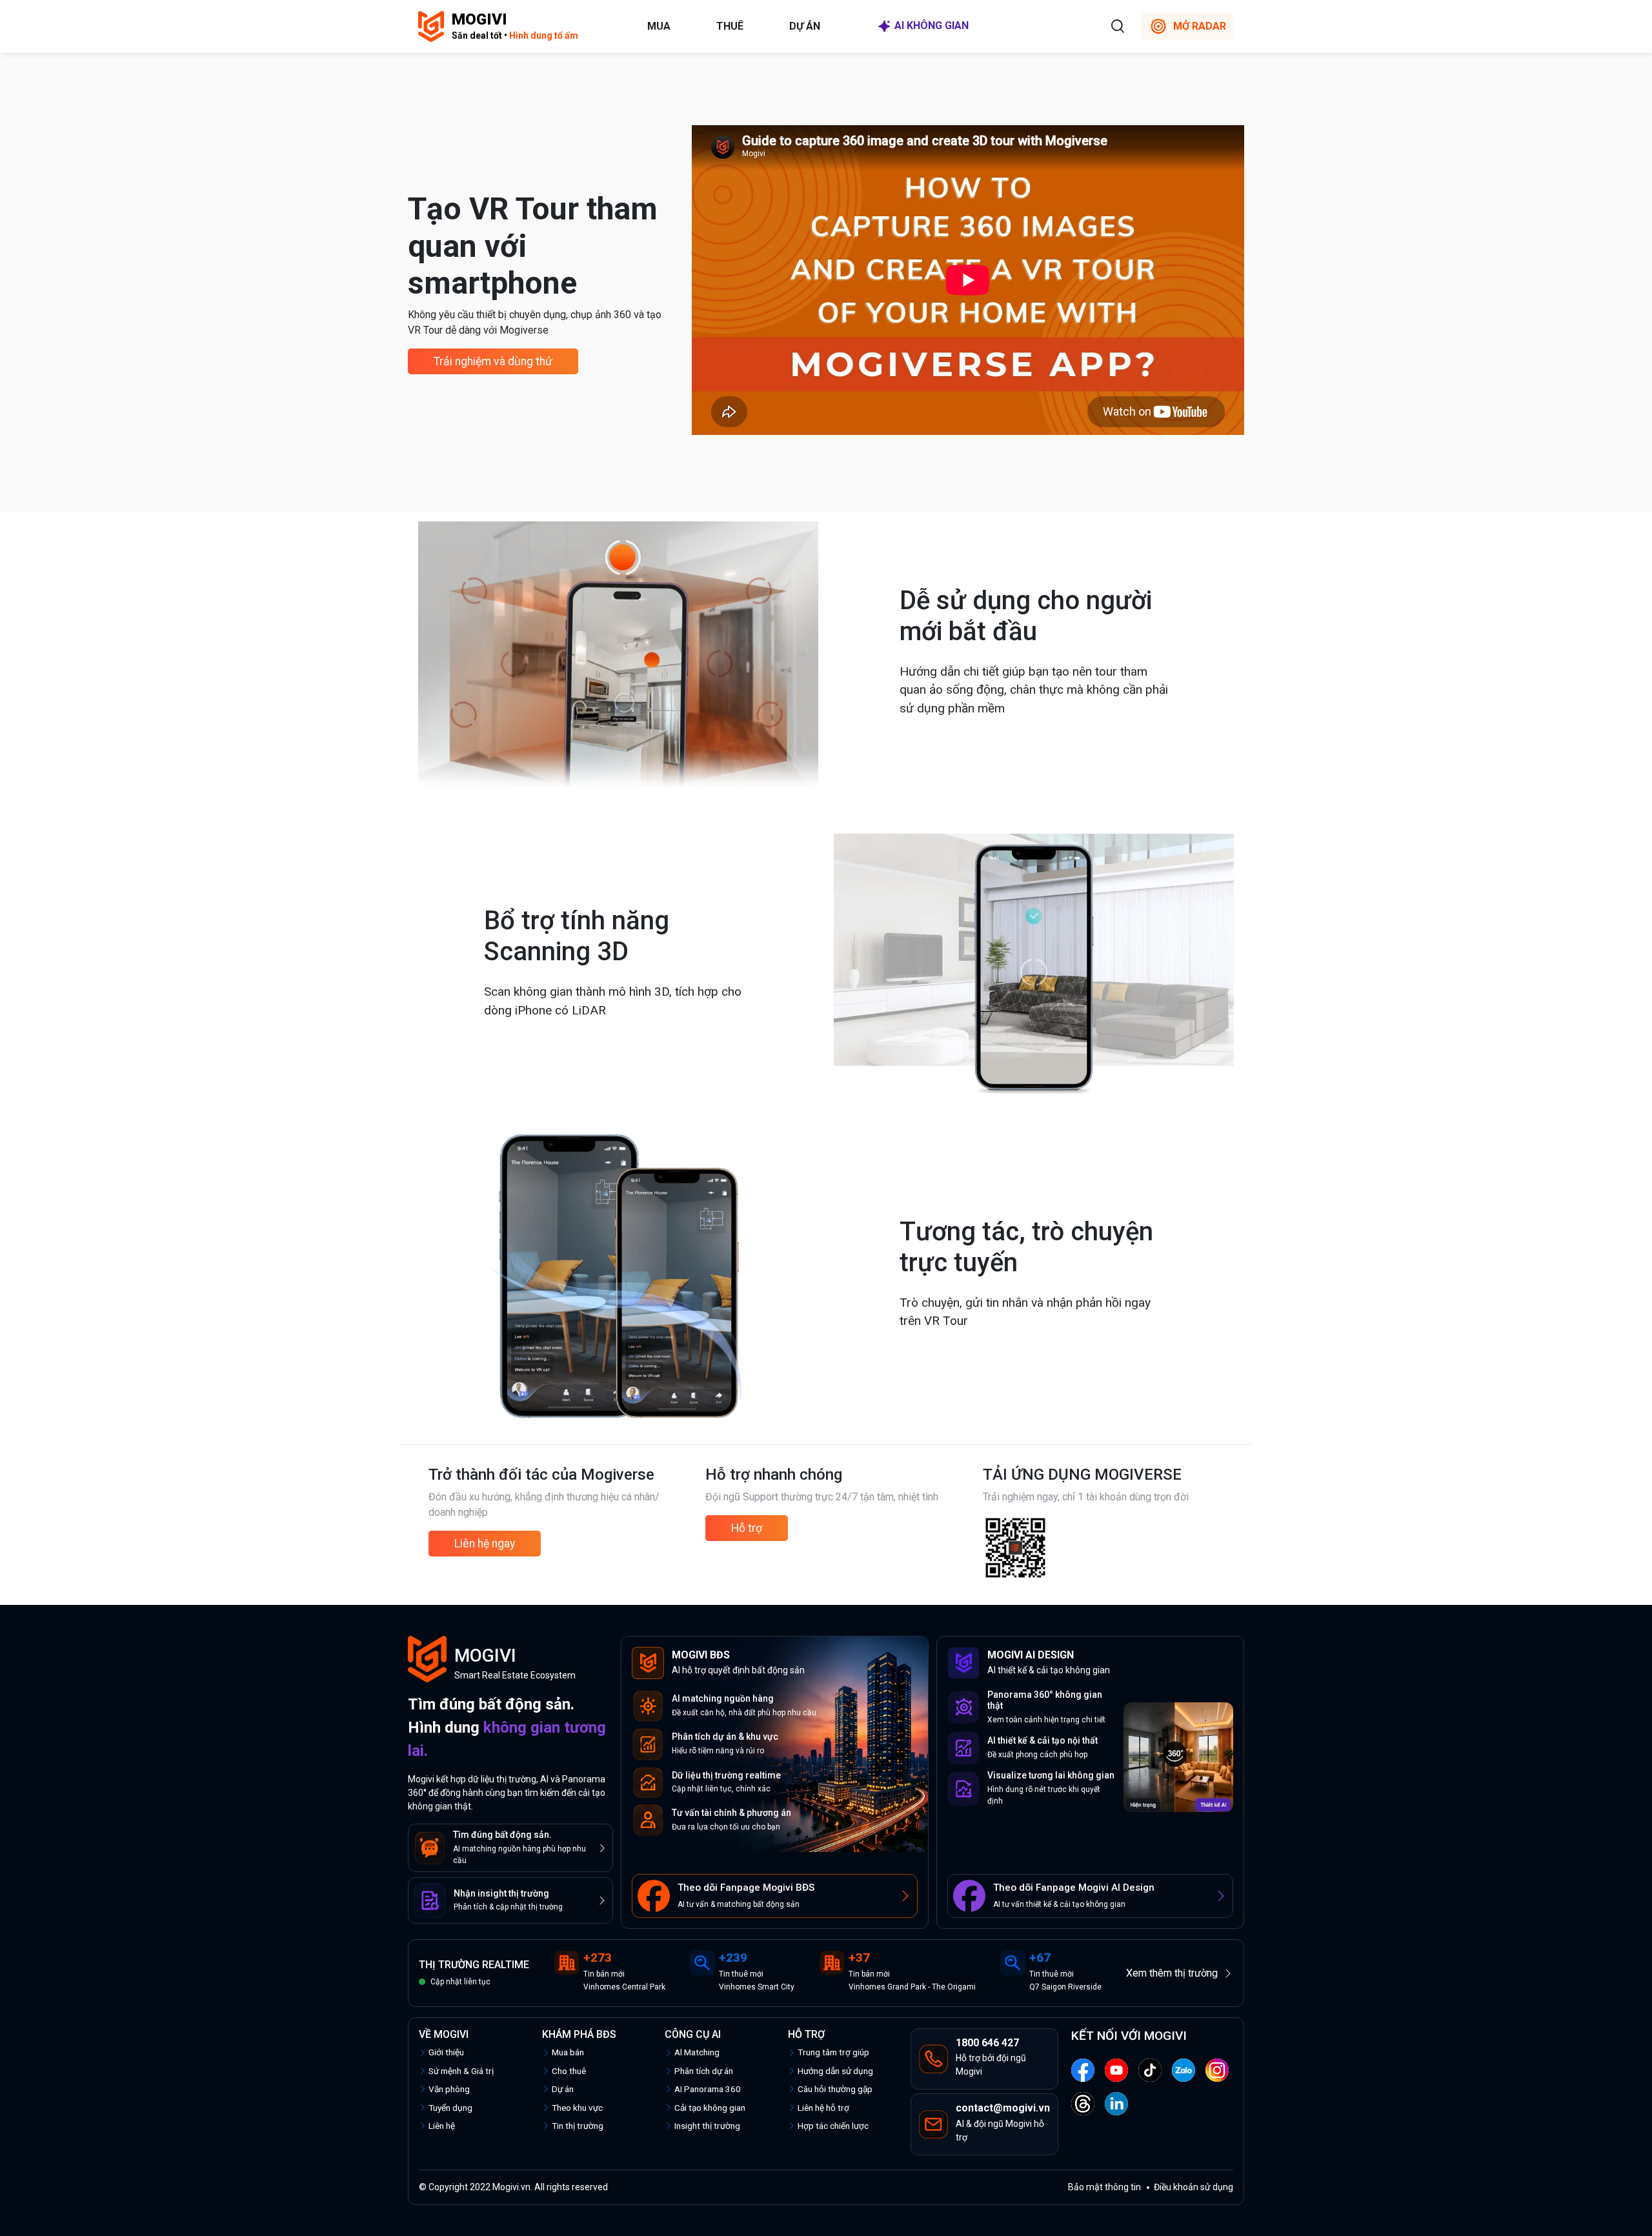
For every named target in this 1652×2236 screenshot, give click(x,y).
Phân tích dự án (704, 2071)
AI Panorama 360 (708, 2089)
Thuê (730, 26)
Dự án (805, 26)
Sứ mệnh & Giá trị (461, 2071)
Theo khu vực (577, 2108)
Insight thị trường (707, 2126)
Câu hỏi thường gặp (835, 2089)
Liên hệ (442, 2126)
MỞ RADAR (1200, 26)
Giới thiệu (446, 2052)
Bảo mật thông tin (1104, 2187)
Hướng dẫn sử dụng (835, 2071)
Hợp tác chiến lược (833, 2126)
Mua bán (568, 2052)
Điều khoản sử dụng (1194, 2187)
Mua (659, 26)
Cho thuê (569, 2071)
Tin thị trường (578, 2126)
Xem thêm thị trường (1172, 1973)
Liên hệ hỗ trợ (823, 2108)
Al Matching (697, 2052)
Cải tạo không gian (710, 2108)
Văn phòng (449, 2089)
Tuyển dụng (450, 2108)
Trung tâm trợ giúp (833, 2052)
